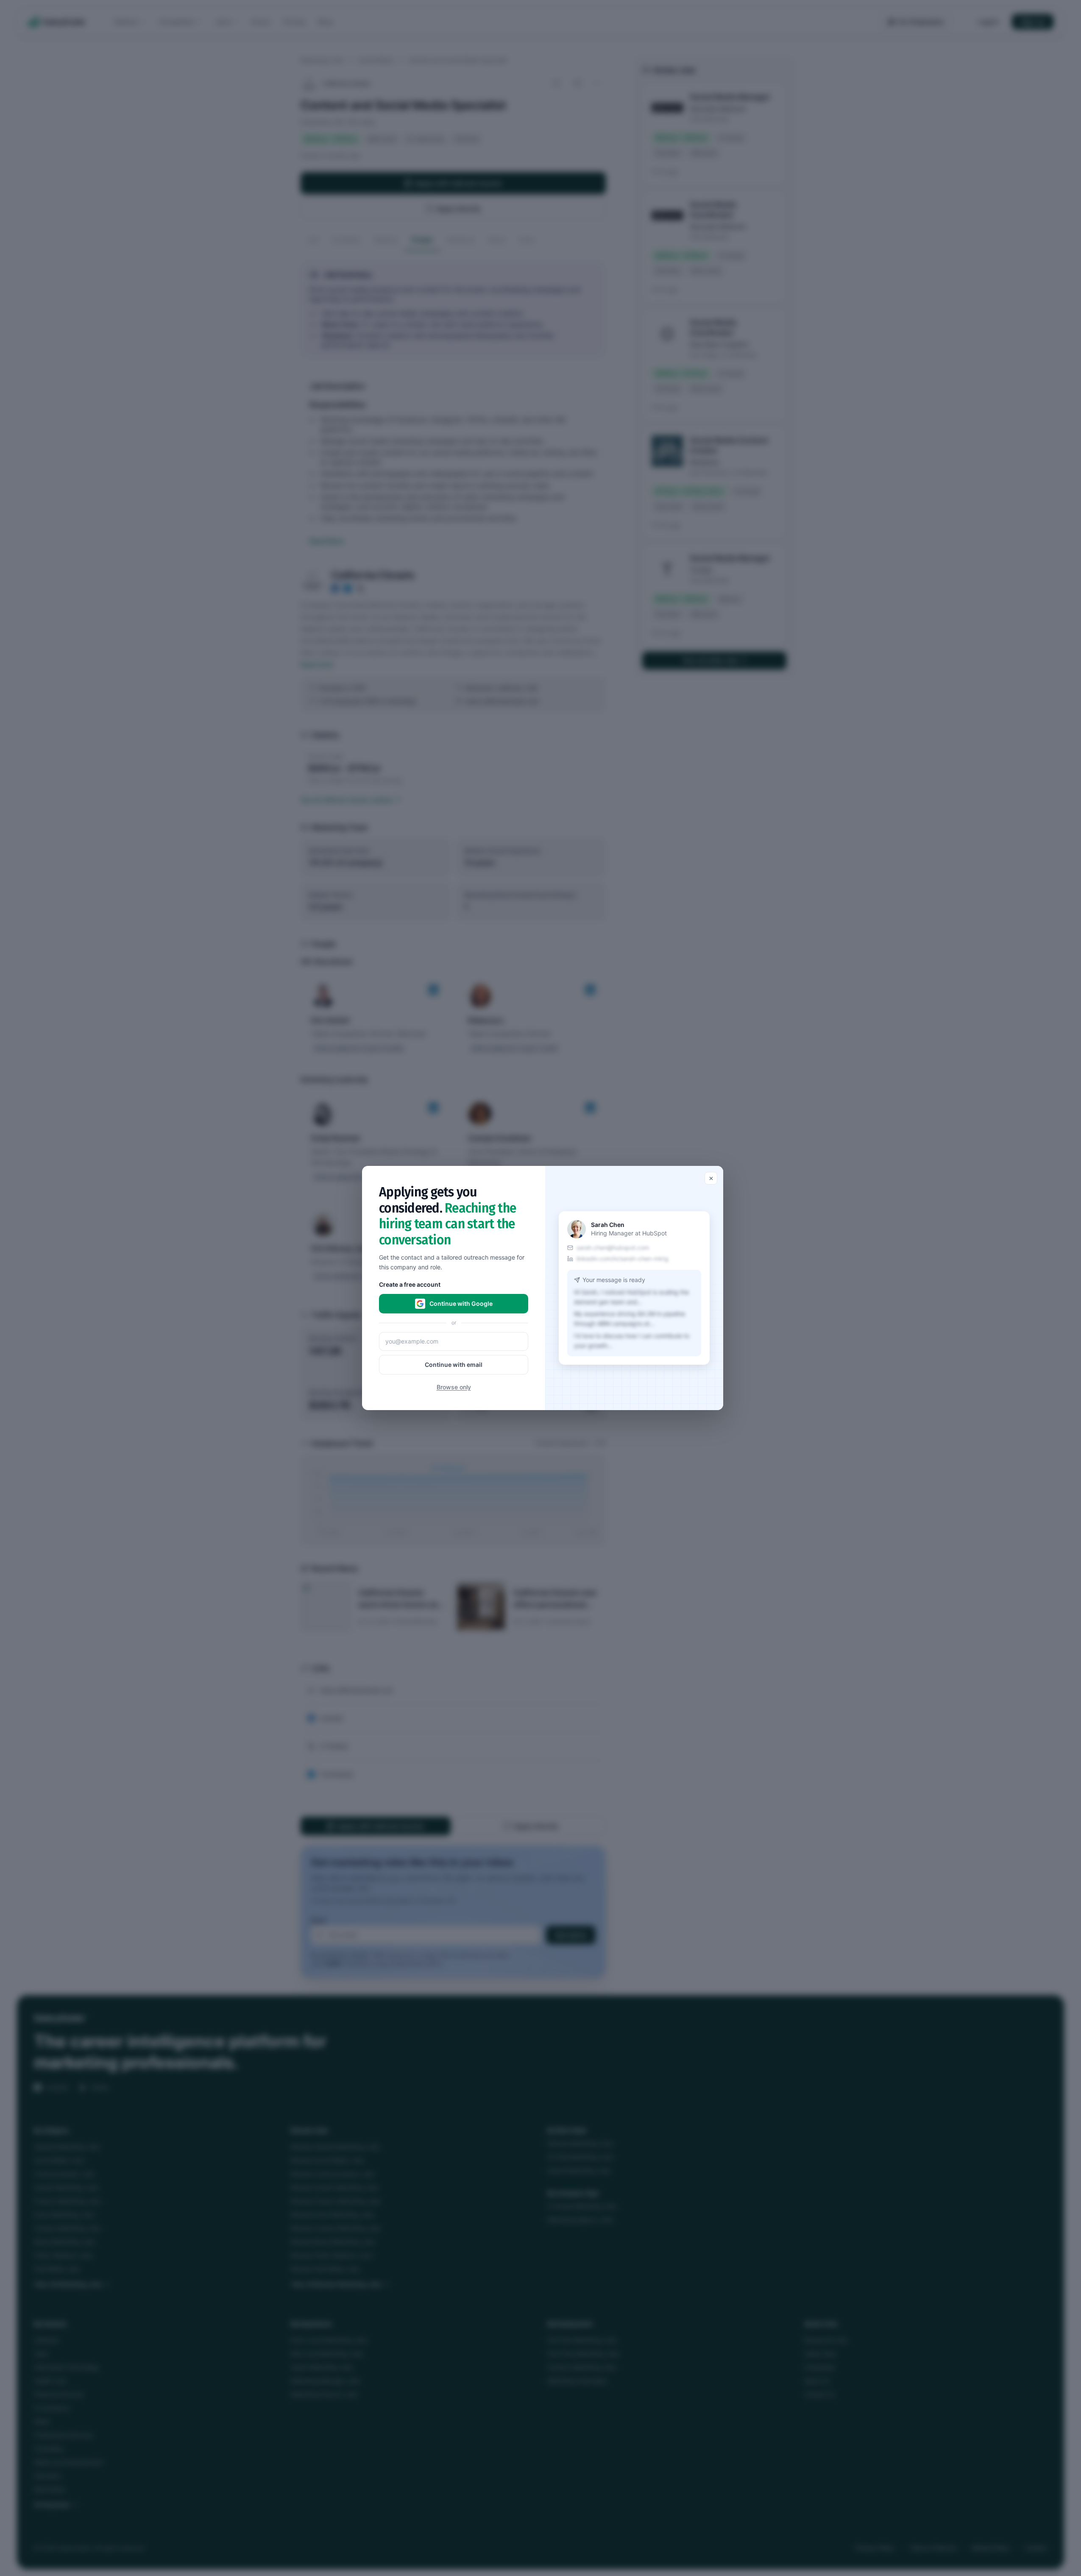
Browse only (454, 1387)
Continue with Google (461, 1303)
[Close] (711, 1178)
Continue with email (454, 1365)
